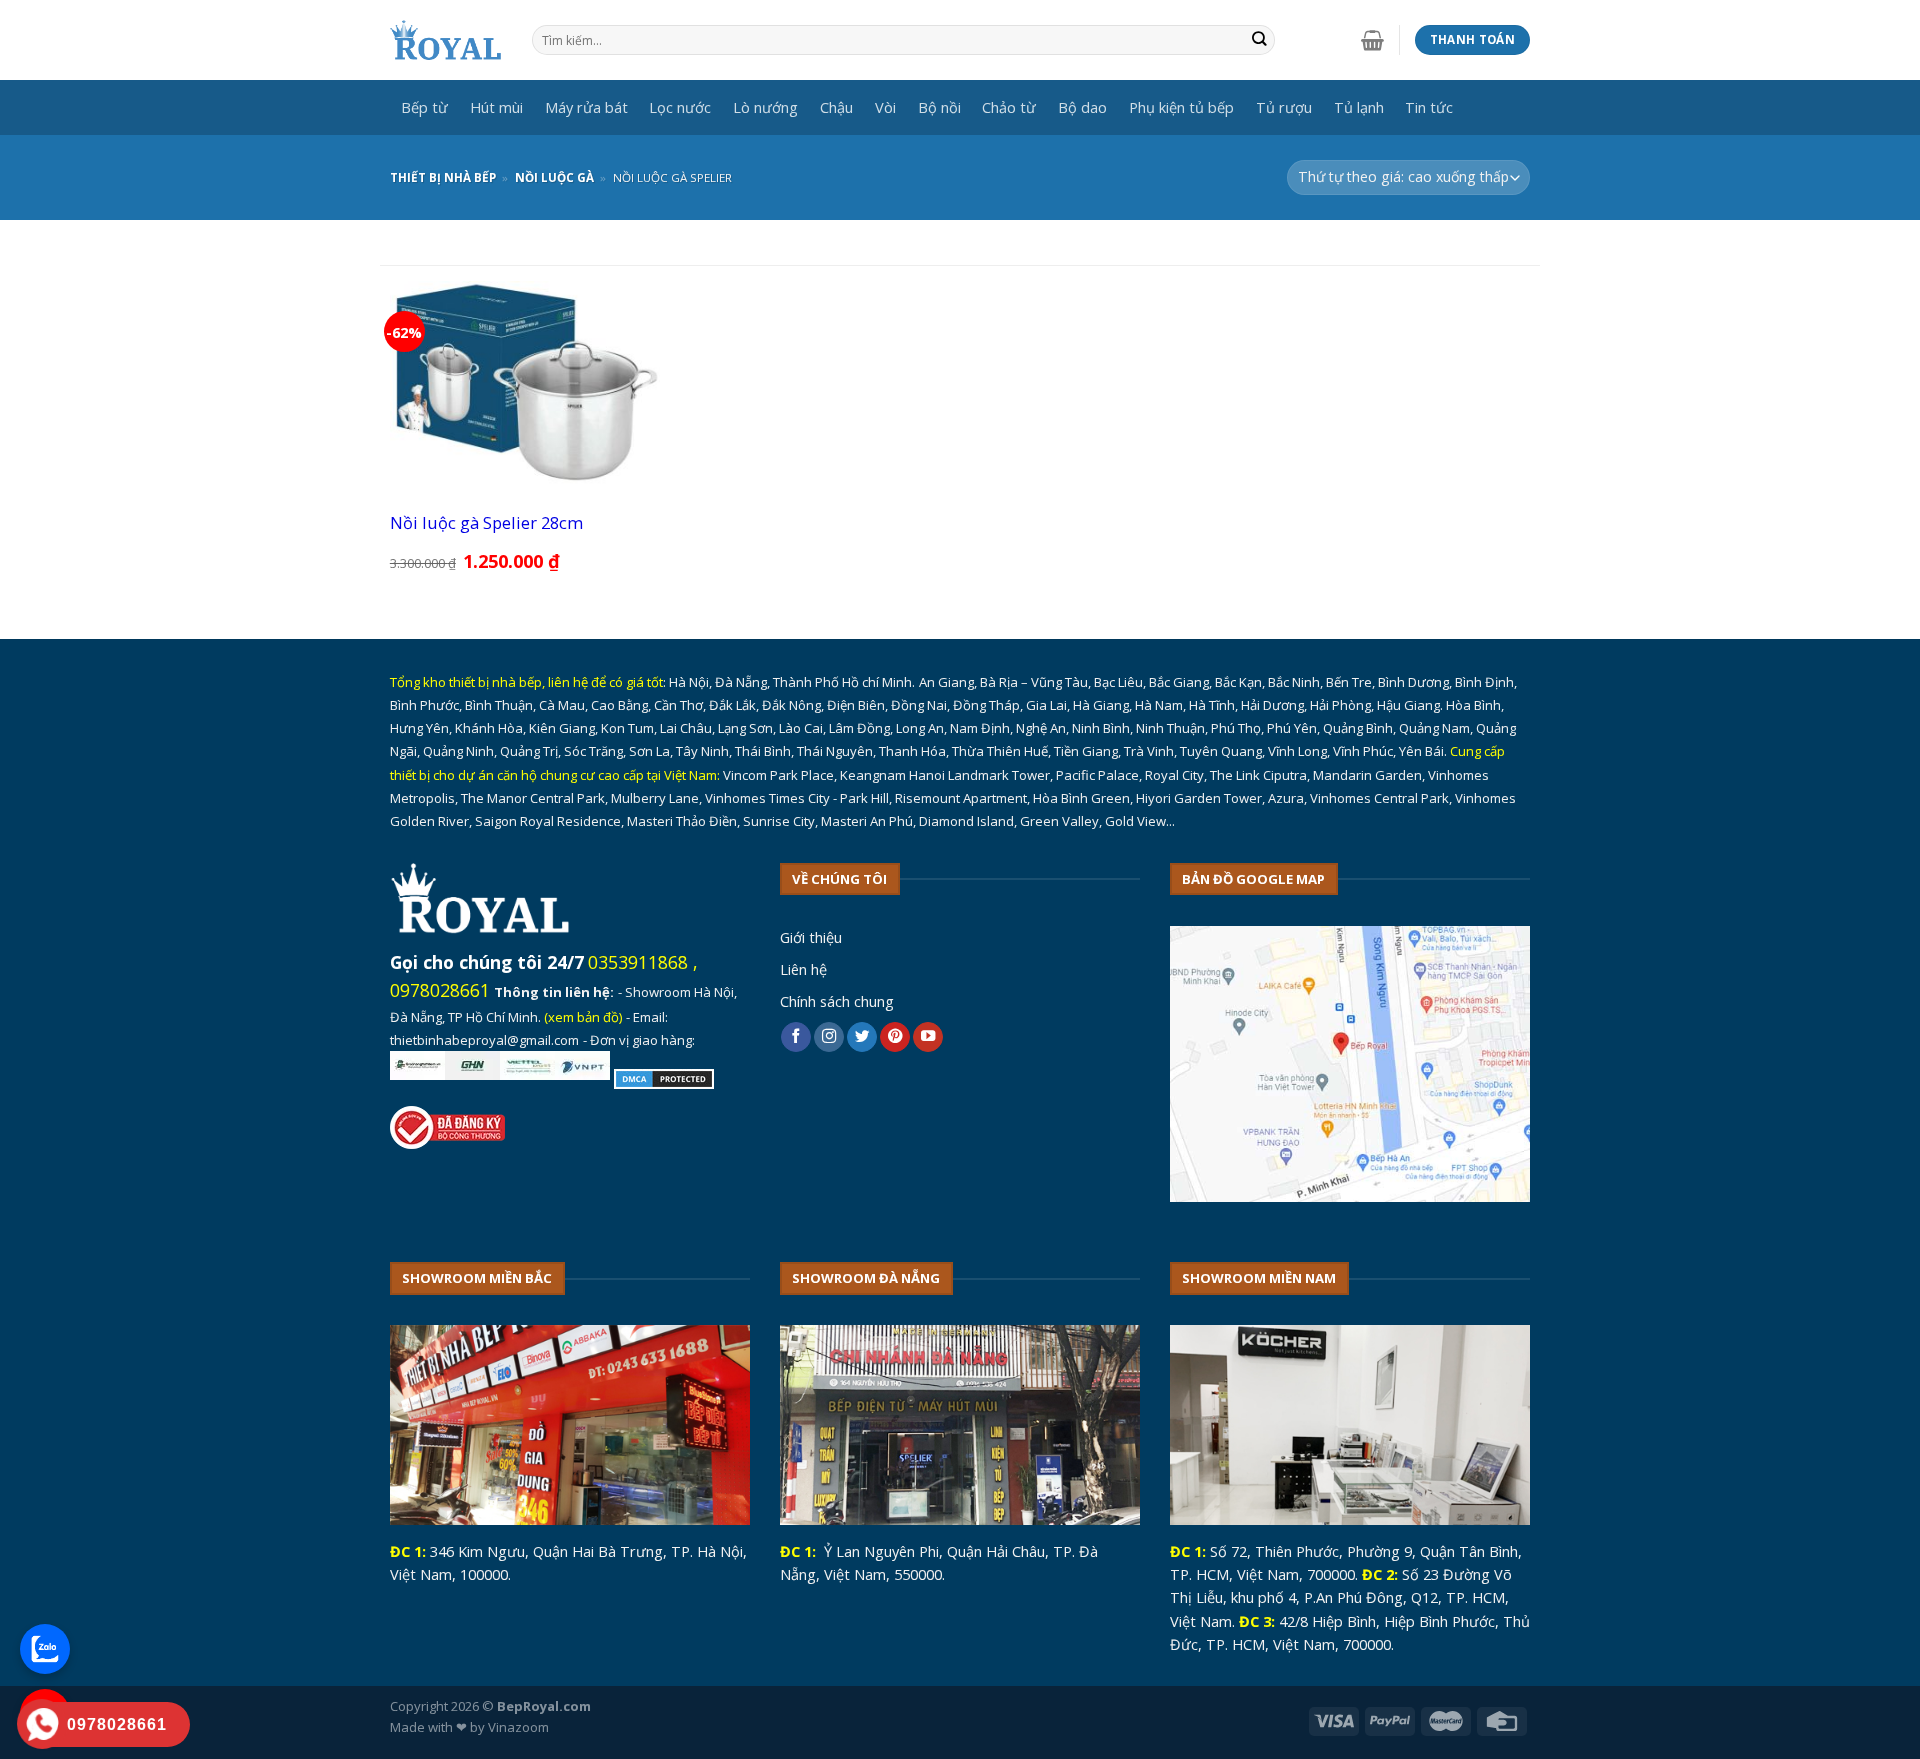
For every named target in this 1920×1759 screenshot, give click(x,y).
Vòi (885, 107)
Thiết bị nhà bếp (443, 177)
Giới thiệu (811, 937)
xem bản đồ (583, 1017)
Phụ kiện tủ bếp (1181, 107)
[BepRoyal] (446, 40)
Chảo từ (1009, 107)
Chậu (836, 107)
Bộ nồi (939, 107)
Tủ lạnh (1359, 107)
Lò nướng (765, 107)
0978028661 (440, 990)
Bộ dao (1082, 107)
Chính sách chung (837, 1001)
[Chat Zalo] (45, 1649)
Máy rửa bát (586, 107)
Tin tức (1429, 107)
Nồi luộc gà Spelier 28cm (486, 522)
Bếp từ (424, 107)
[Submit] (1259, 40)
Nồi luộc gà (554, 177)
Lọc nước (680, 107)
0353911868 (638, 962)
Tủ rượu (1284, 107)
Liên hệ (803, 969)
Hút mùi (496, 107)
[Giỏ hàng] (1372, 40)
